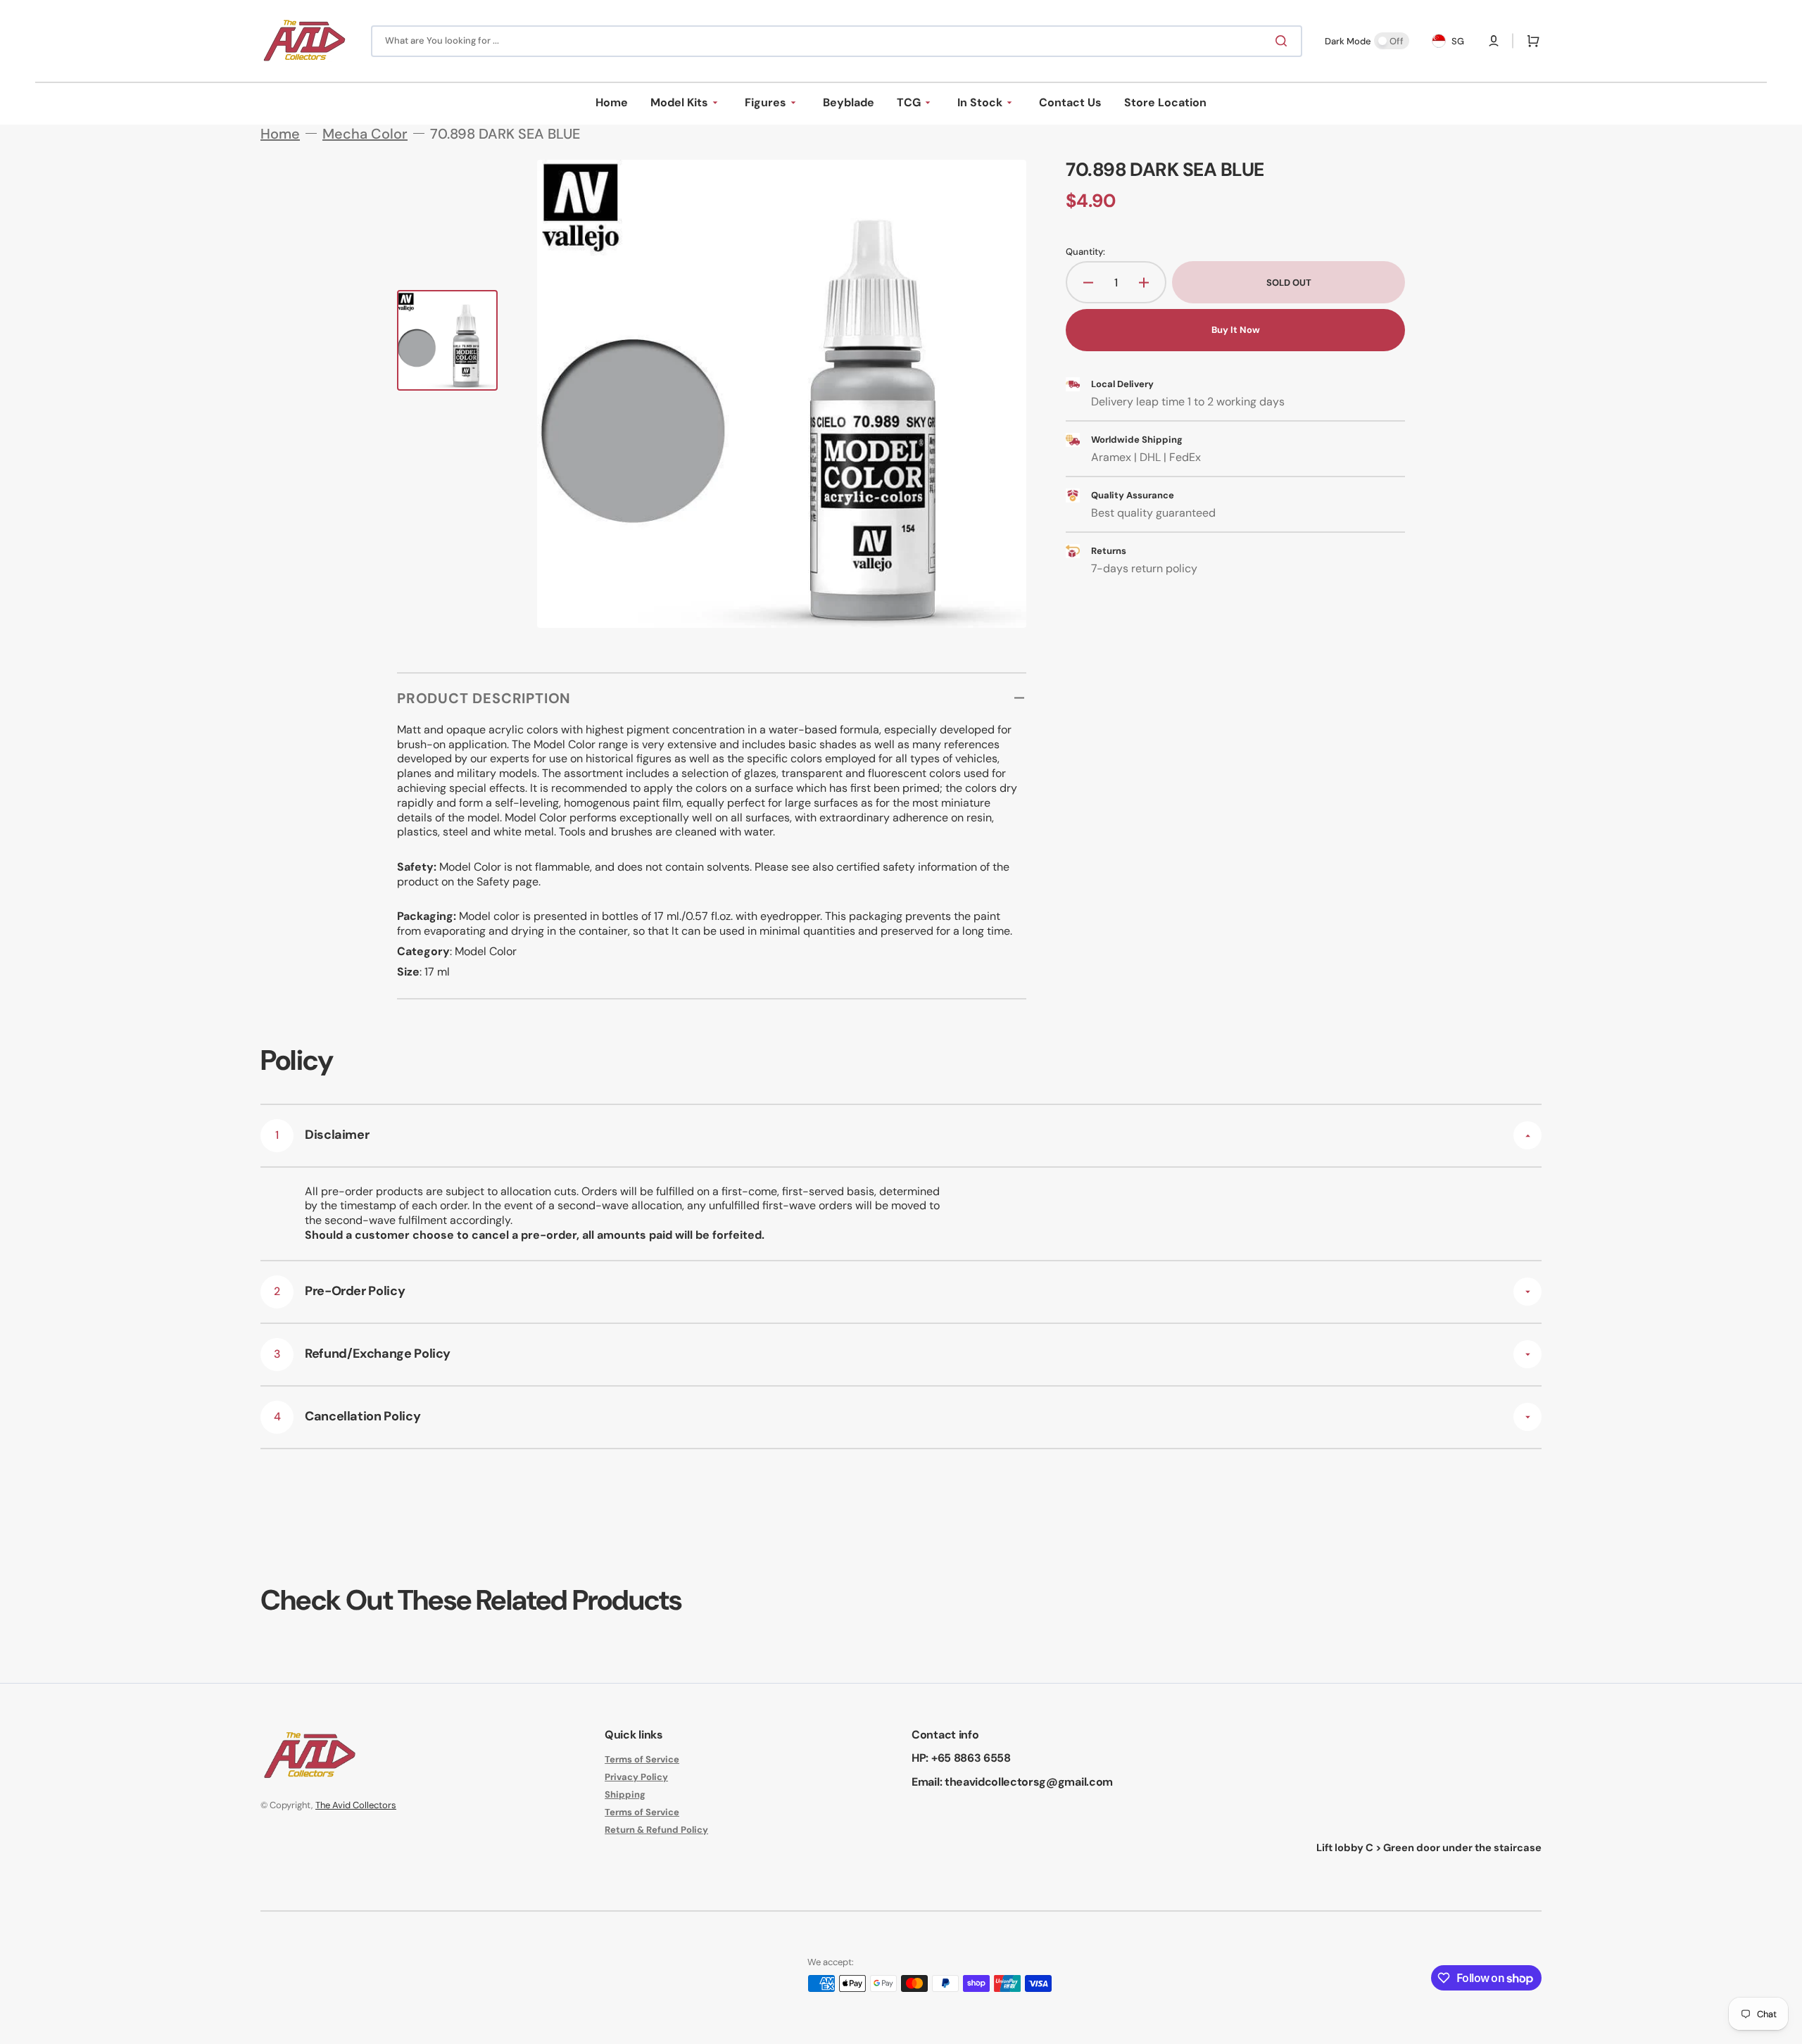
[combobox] (837, 41)
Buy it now (1236, 330)
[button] (1494, 41)
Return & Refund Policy (656, 1830)
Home (280, 134)
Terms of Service (642, 1760)
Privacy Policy (636, 1777)
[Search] (1284, 41)
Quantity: (1085, 252)
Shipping (625, 1794)
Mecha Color (365, 134)
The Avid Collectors (356, 1805)
